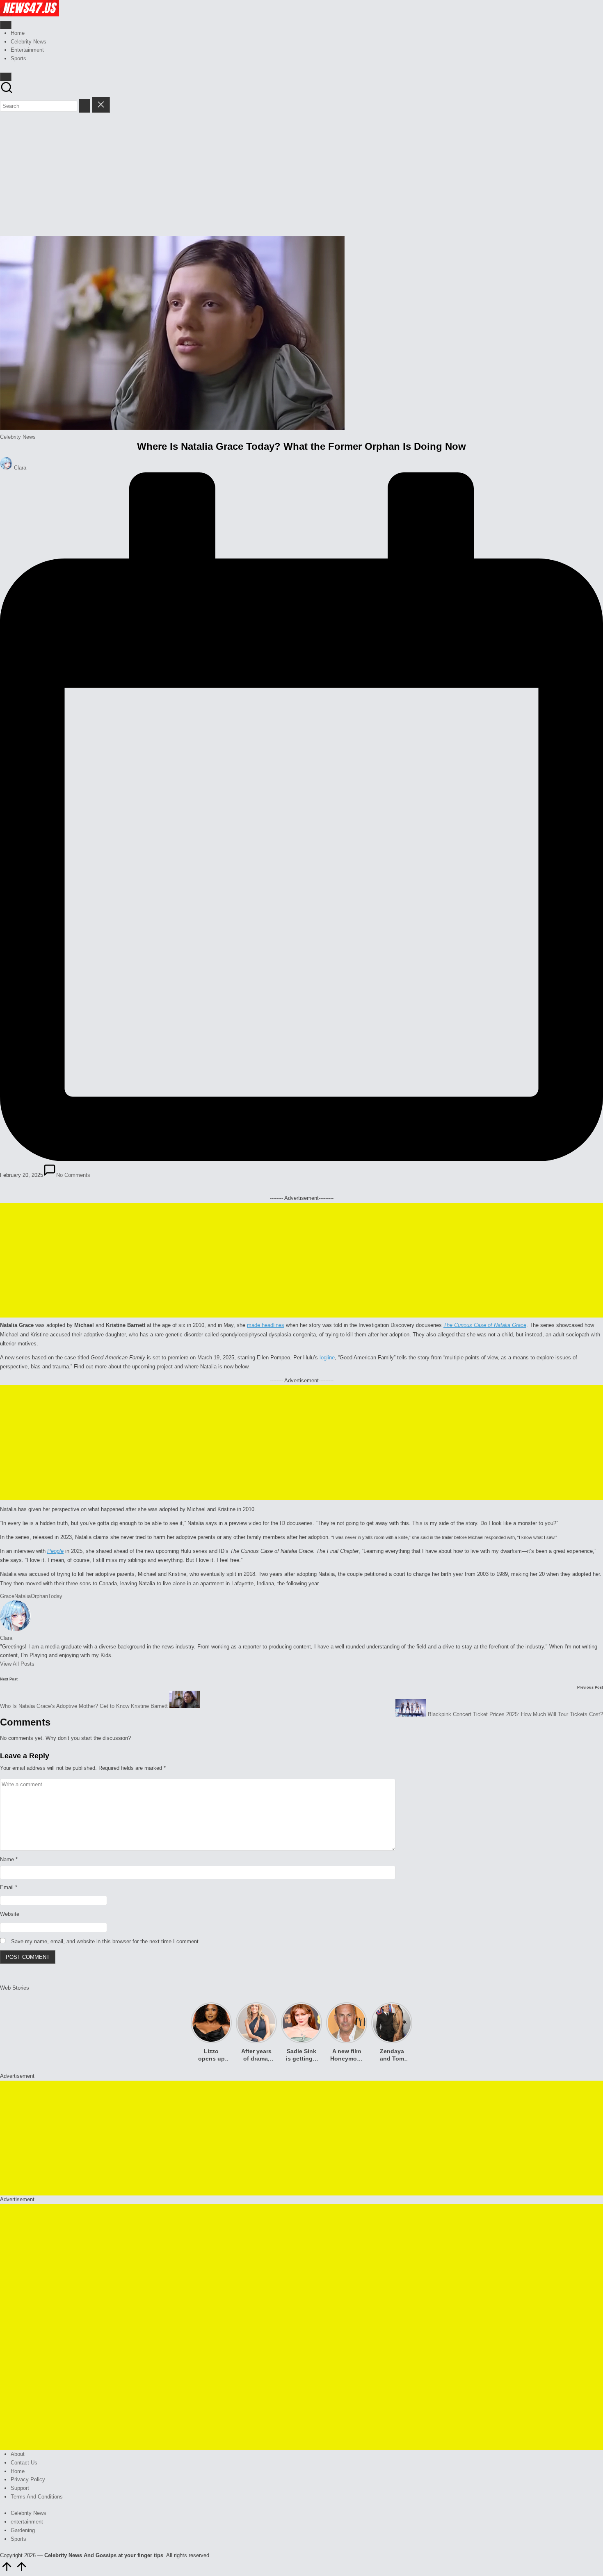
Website (10, 1914)
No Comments (73, 1175)
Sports (18, 2539)
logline (327, 1358)
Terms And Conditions (37, 2497)
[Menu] (6, 25)
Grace (7, 1596)
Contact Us (24, 2463)
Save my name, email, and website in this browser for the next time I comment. (106, 1941)
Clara (6, 1638)
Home (18, 2471)
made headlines (266, 1325)
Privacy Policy (28, 2479)
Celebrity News (18, 437)
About (18, 2454)
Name (9, 1859)
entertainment (27, 2522)
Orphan (39, 1596)
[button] (85, 106)
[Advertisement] (301, 174)
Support (20, 2488)
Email (9, 1887)
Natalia (23, 1596)
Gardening (23, 2530)
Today (55, 1596)
